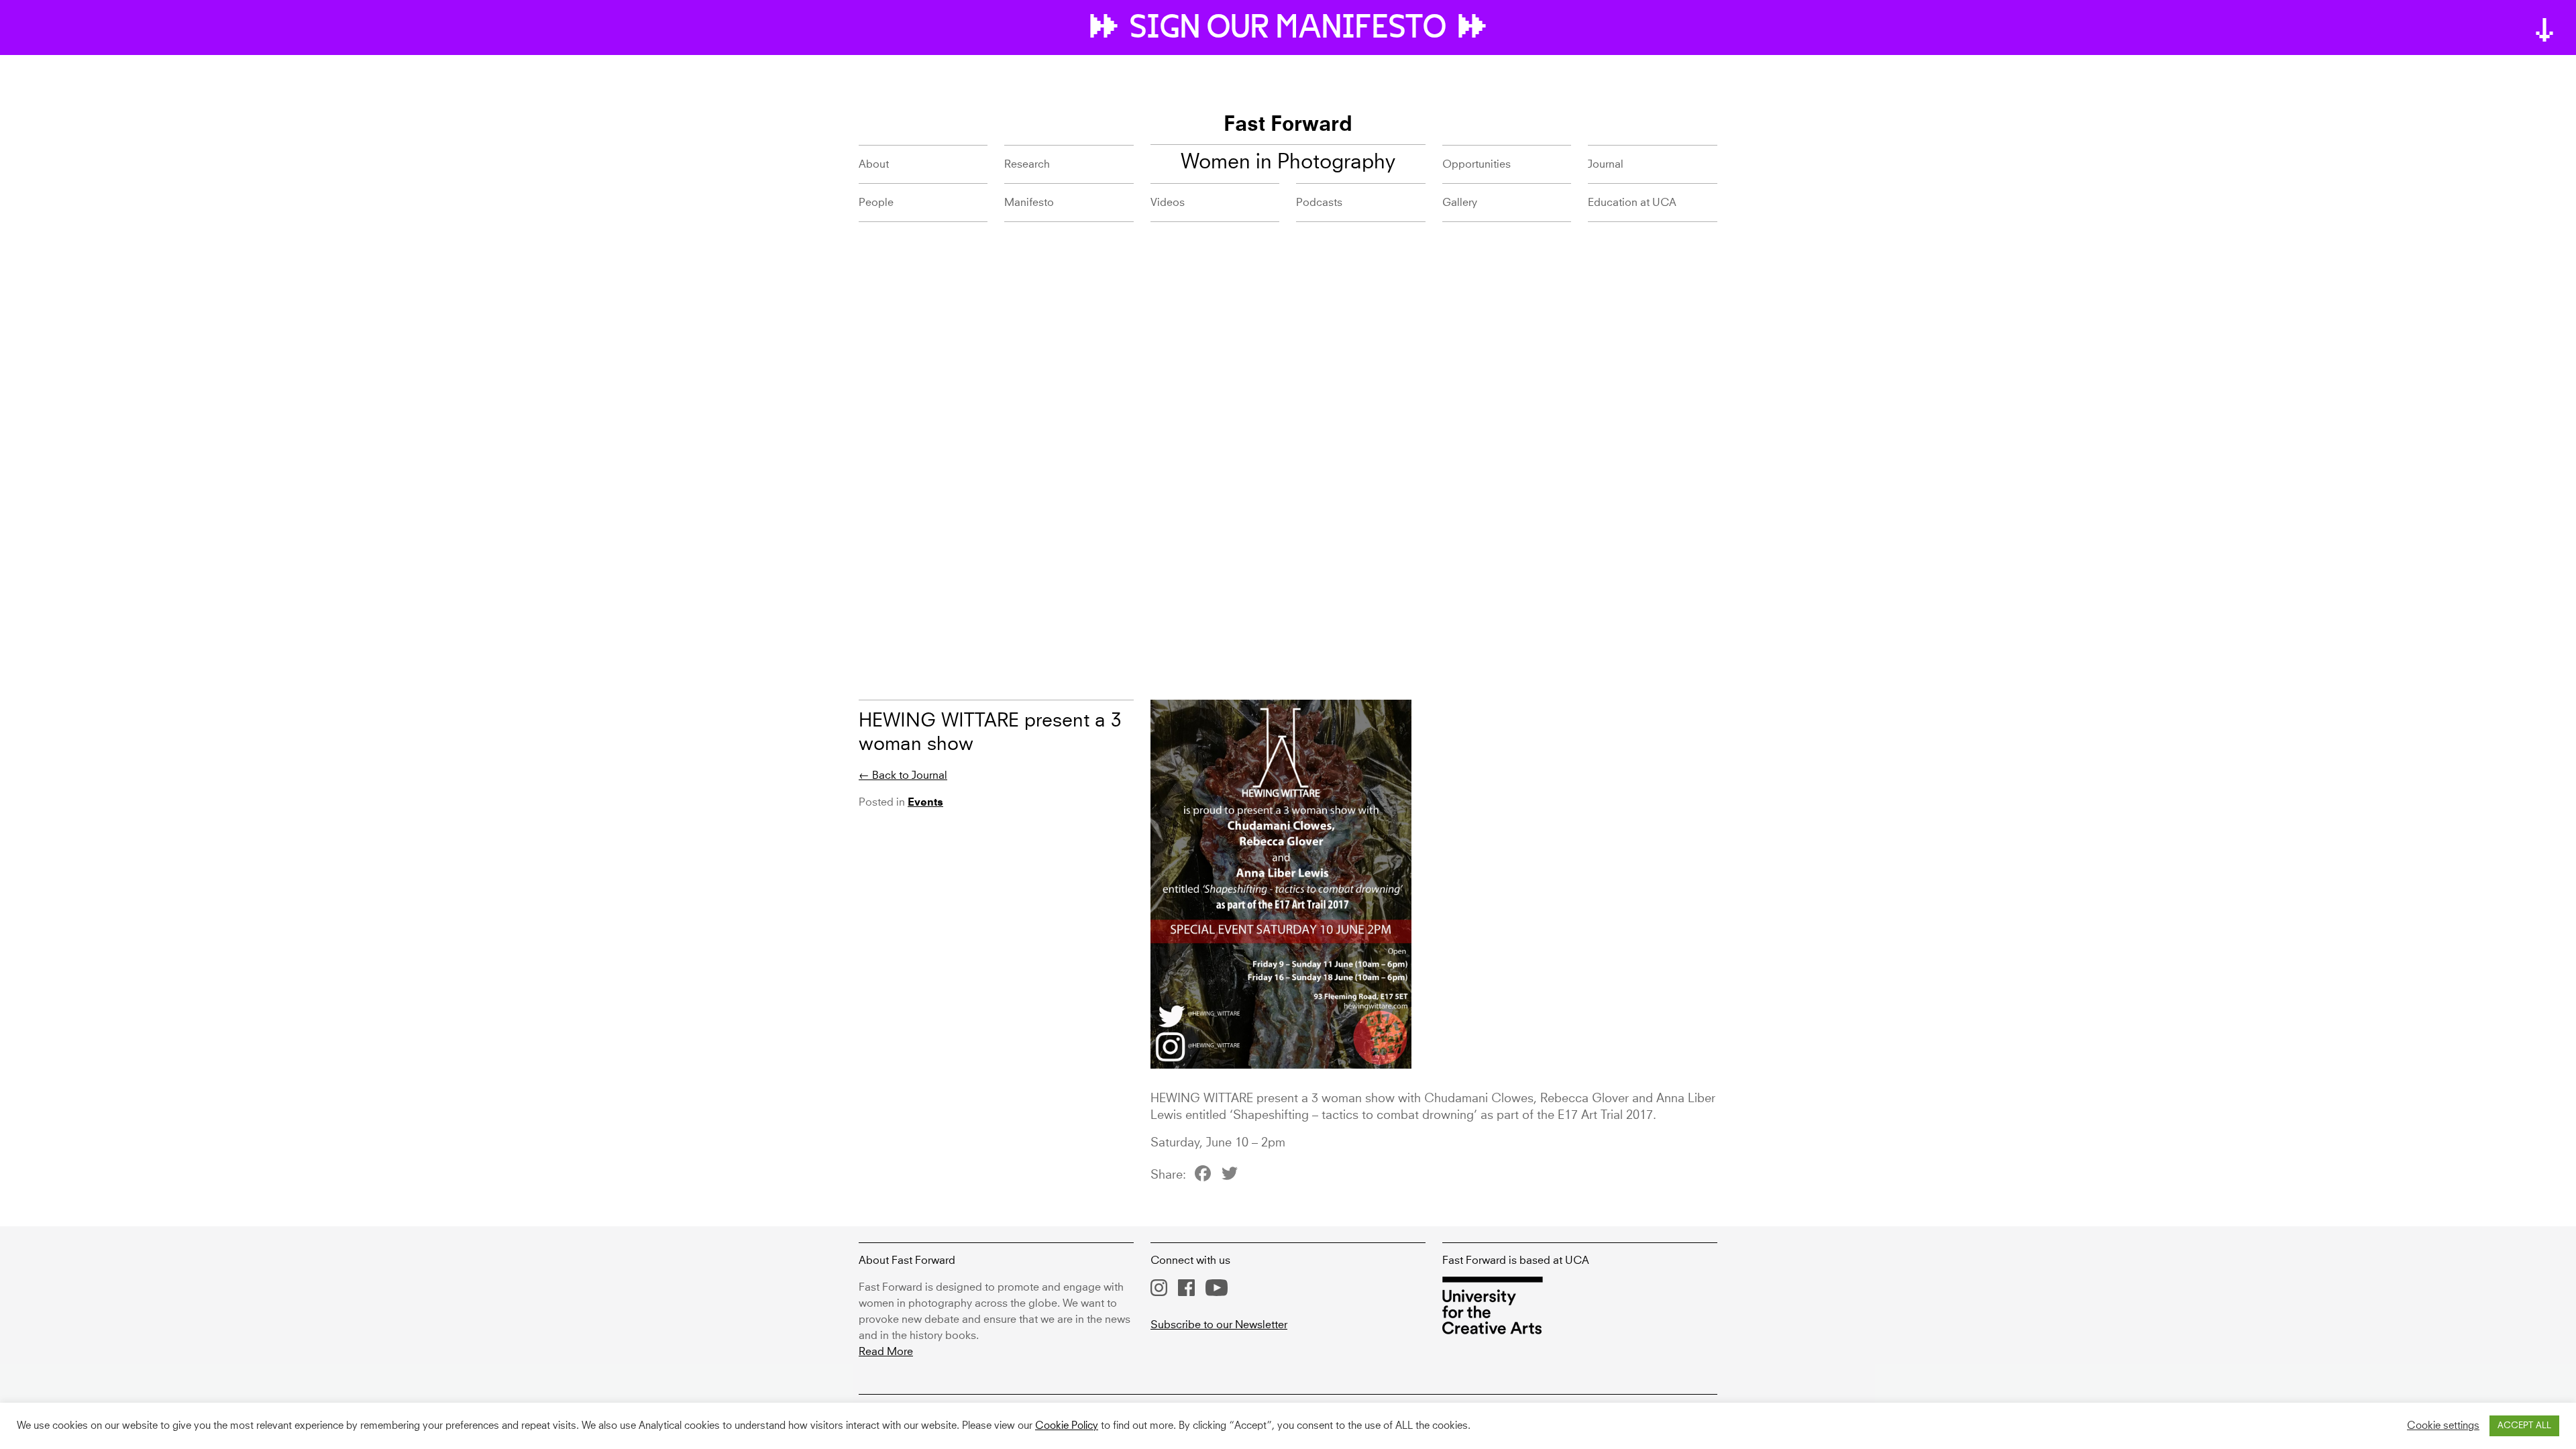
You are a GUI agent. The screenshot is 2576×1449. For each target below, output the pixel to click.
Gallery (1460, 203)
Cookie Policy (1067, 1426)
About (874, 164)
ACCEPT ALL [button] (2524, 1426)
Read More (886, 1352)
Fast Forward (1288, 125)
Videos (1168, 203)
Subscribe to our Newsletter (1219, 1325)
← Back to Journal (903, 775)
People (876, 203)
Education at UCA (1632, 203)
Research (1027, 164)
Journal (1606, 164)
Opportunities (1477, 164)
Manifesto (1029, 203)
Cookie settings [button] (2443, 1426)
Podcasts (1319, 203)
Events (925, 803)
